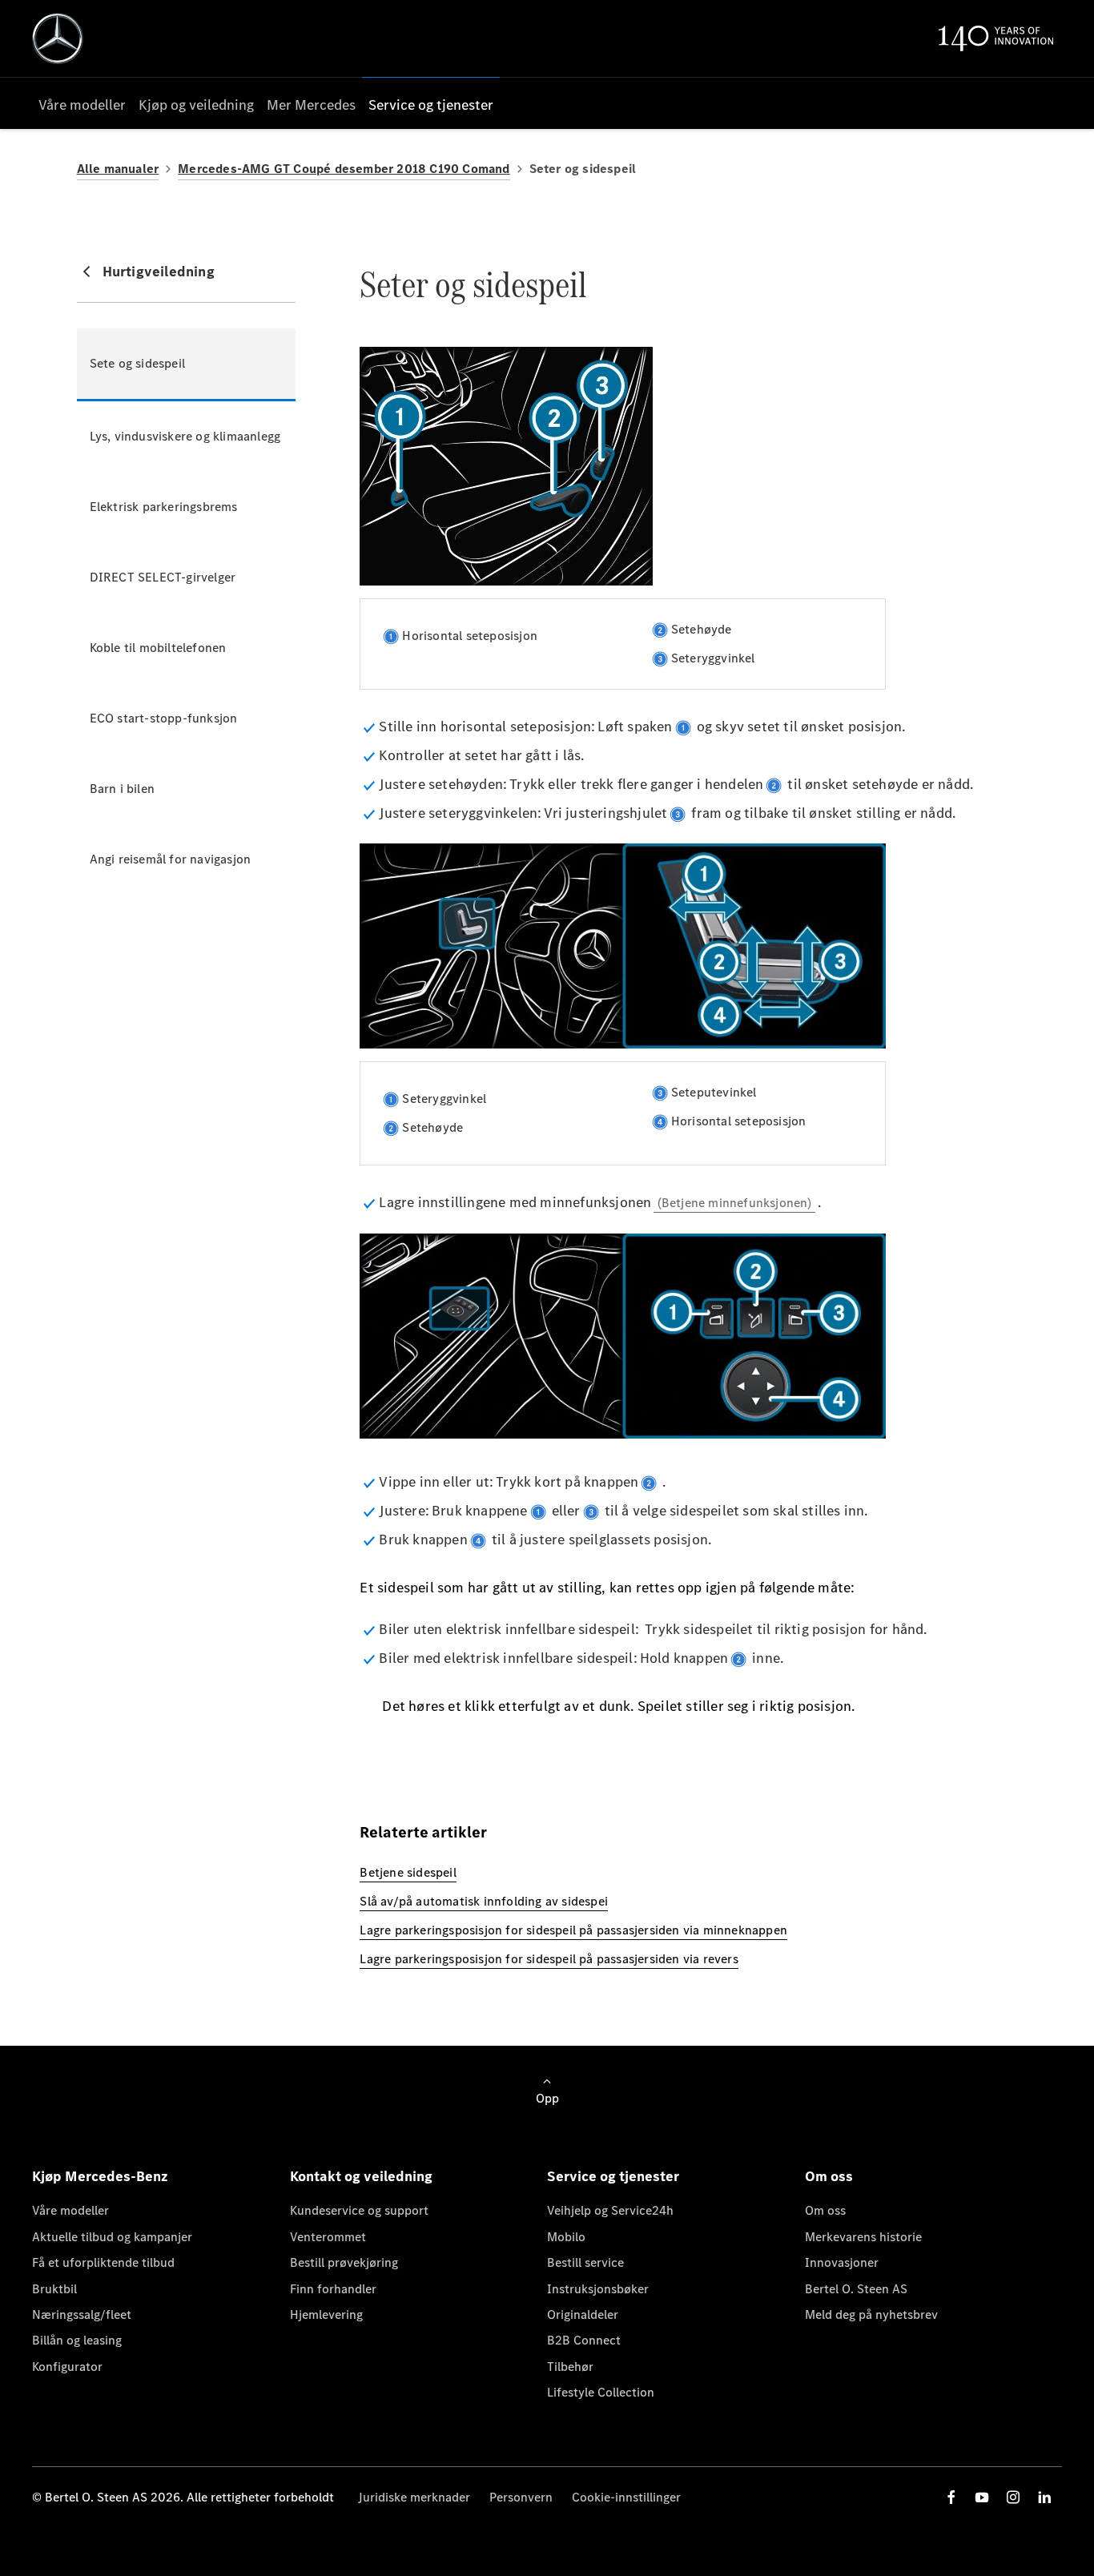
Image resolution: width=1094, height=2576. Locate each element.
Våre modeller (70, 2210)
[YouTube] (982, 2497)
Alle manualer (118, 169)
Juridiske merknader (414, 2497)
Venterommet (328, 2237)
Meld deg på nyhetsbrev (871, 2314)
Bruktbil (54, 2289)
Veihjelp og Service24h (610, 2210)
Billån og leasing (77, 2340)
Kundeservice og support (359, 2210)
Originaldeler (583, 2314)
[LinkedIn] (1044, 2497)
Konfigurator (67, 2367)
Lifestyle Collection (601, 2392)
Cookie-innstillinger (626, 2497)
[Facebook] (951, 2497)
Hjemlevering (326, 2314)
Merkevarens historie (863, 2237)
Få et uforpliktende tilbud (103, 2262)
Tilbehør (570, 2367)
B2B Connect (584, 2340)
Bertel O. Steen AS (856, 2289)
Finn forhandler (333, 2289)
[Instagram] (1013, 2497)
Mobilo (566, 2237)
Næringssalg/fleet (82, 2314)
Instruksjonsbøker (598, 2289)
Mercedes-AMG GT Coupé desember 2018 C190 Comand (344, 169)
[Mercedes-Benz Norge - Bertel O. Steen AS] (58, 38)
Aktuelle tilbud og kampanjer (112, 2237)
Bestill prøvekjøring (344, 2262)
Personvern (521, 2497)
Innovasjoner (842, 2262)
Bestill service (585, 2262)
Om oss (825, 2210)
